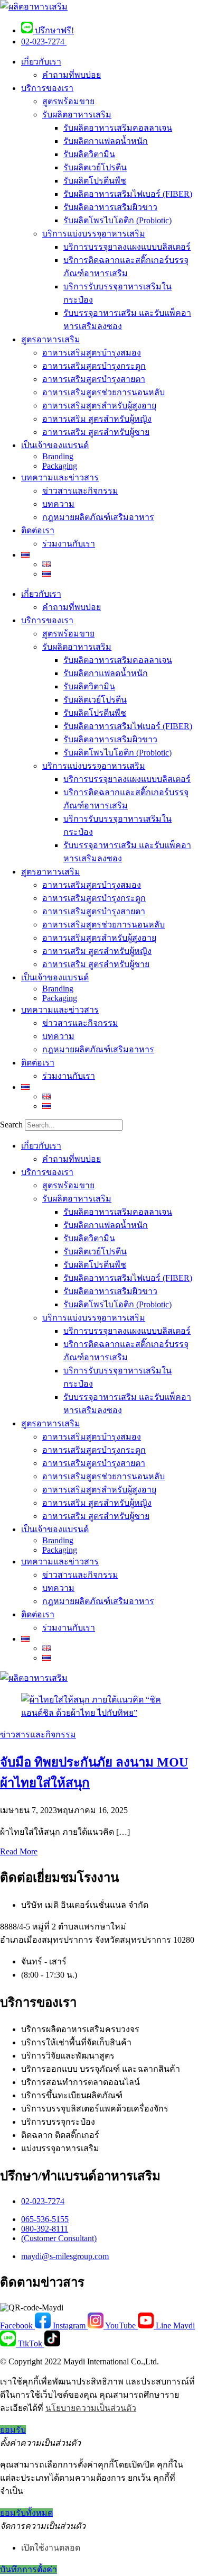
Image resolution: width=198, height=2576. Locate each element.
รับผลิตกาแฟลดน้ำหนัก (106, 141)
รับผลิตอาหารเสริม (77, 115)
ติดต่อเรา (38, 530)
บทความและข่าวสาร (60, 477)
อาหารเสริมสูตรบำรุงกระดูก (94, 366)
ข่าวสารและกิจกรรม (80, 491)
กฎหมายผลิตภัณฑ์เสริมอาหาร (98, 517)
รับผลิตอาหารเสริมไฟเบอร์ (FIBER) (128, 194)
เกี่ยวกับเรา (41, 62)
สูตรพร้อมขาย (68, 101)
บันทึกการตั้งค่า (29, 2569)
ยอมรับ (13, 2430)
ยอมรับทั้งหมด (26, 2513)
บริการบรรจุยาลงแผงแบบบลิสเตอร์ (127, 247)
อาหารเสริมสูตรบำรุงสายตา (94, 379)
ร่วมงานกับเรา (69, 544)
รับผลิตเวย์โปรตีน (95, 167)
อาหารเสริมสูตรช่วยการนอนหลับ (103, 392)
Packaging (60, 466)
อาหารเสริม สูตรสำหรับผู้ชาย (96, 432)
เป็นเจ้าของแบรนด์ (55, 445)
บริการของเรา (47, 88)
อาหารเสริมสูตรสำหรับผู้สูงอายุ (99, 406)
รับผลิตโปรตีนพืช (95, 181)
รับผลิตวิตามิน (89, 154)
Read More (19, 1851)
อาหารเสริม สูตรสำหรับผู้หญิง (97, 419)
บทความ (58, 504)
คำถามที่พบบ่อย (72, 75)
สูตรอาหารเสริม (51, 339)
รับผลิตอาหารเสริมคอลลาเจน (118, 128)
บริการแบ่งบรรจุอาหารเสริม (94, 234)
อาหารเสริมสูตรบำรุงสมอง (92, 353)
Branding (58, 456)
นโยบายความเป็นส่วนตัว (91, 2408)
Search (11, 1125)
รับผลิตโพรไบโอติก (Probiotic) (117, 220)
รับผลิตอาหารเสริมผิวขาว (110, 207)
